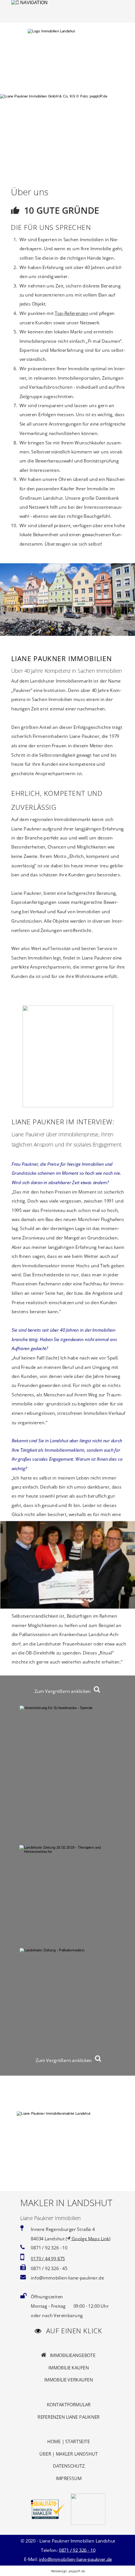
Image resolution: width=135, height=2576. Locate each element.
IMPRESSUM (69, 2478)
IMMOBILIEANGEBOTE (71, 2355)
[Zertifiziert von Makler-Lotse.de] (48, 2518)
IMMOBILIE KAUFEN (69, 2368)
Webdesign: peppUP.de (68, 2571)
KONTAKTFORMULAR (69, 2405)
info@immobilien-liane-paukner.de (76, 2559)
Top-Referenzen (71, 313)
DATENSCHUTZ (69, 2466)
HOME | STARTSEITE (68, 2441)
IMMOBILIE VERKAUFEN (69, 2380)
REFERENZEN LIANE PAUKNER (69, 2417)
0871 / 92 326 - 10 (77, 2550)
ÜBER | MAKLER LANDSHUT (68, 2454)
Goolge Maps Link (90, 2238)
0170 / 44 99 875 (48, 2259)
